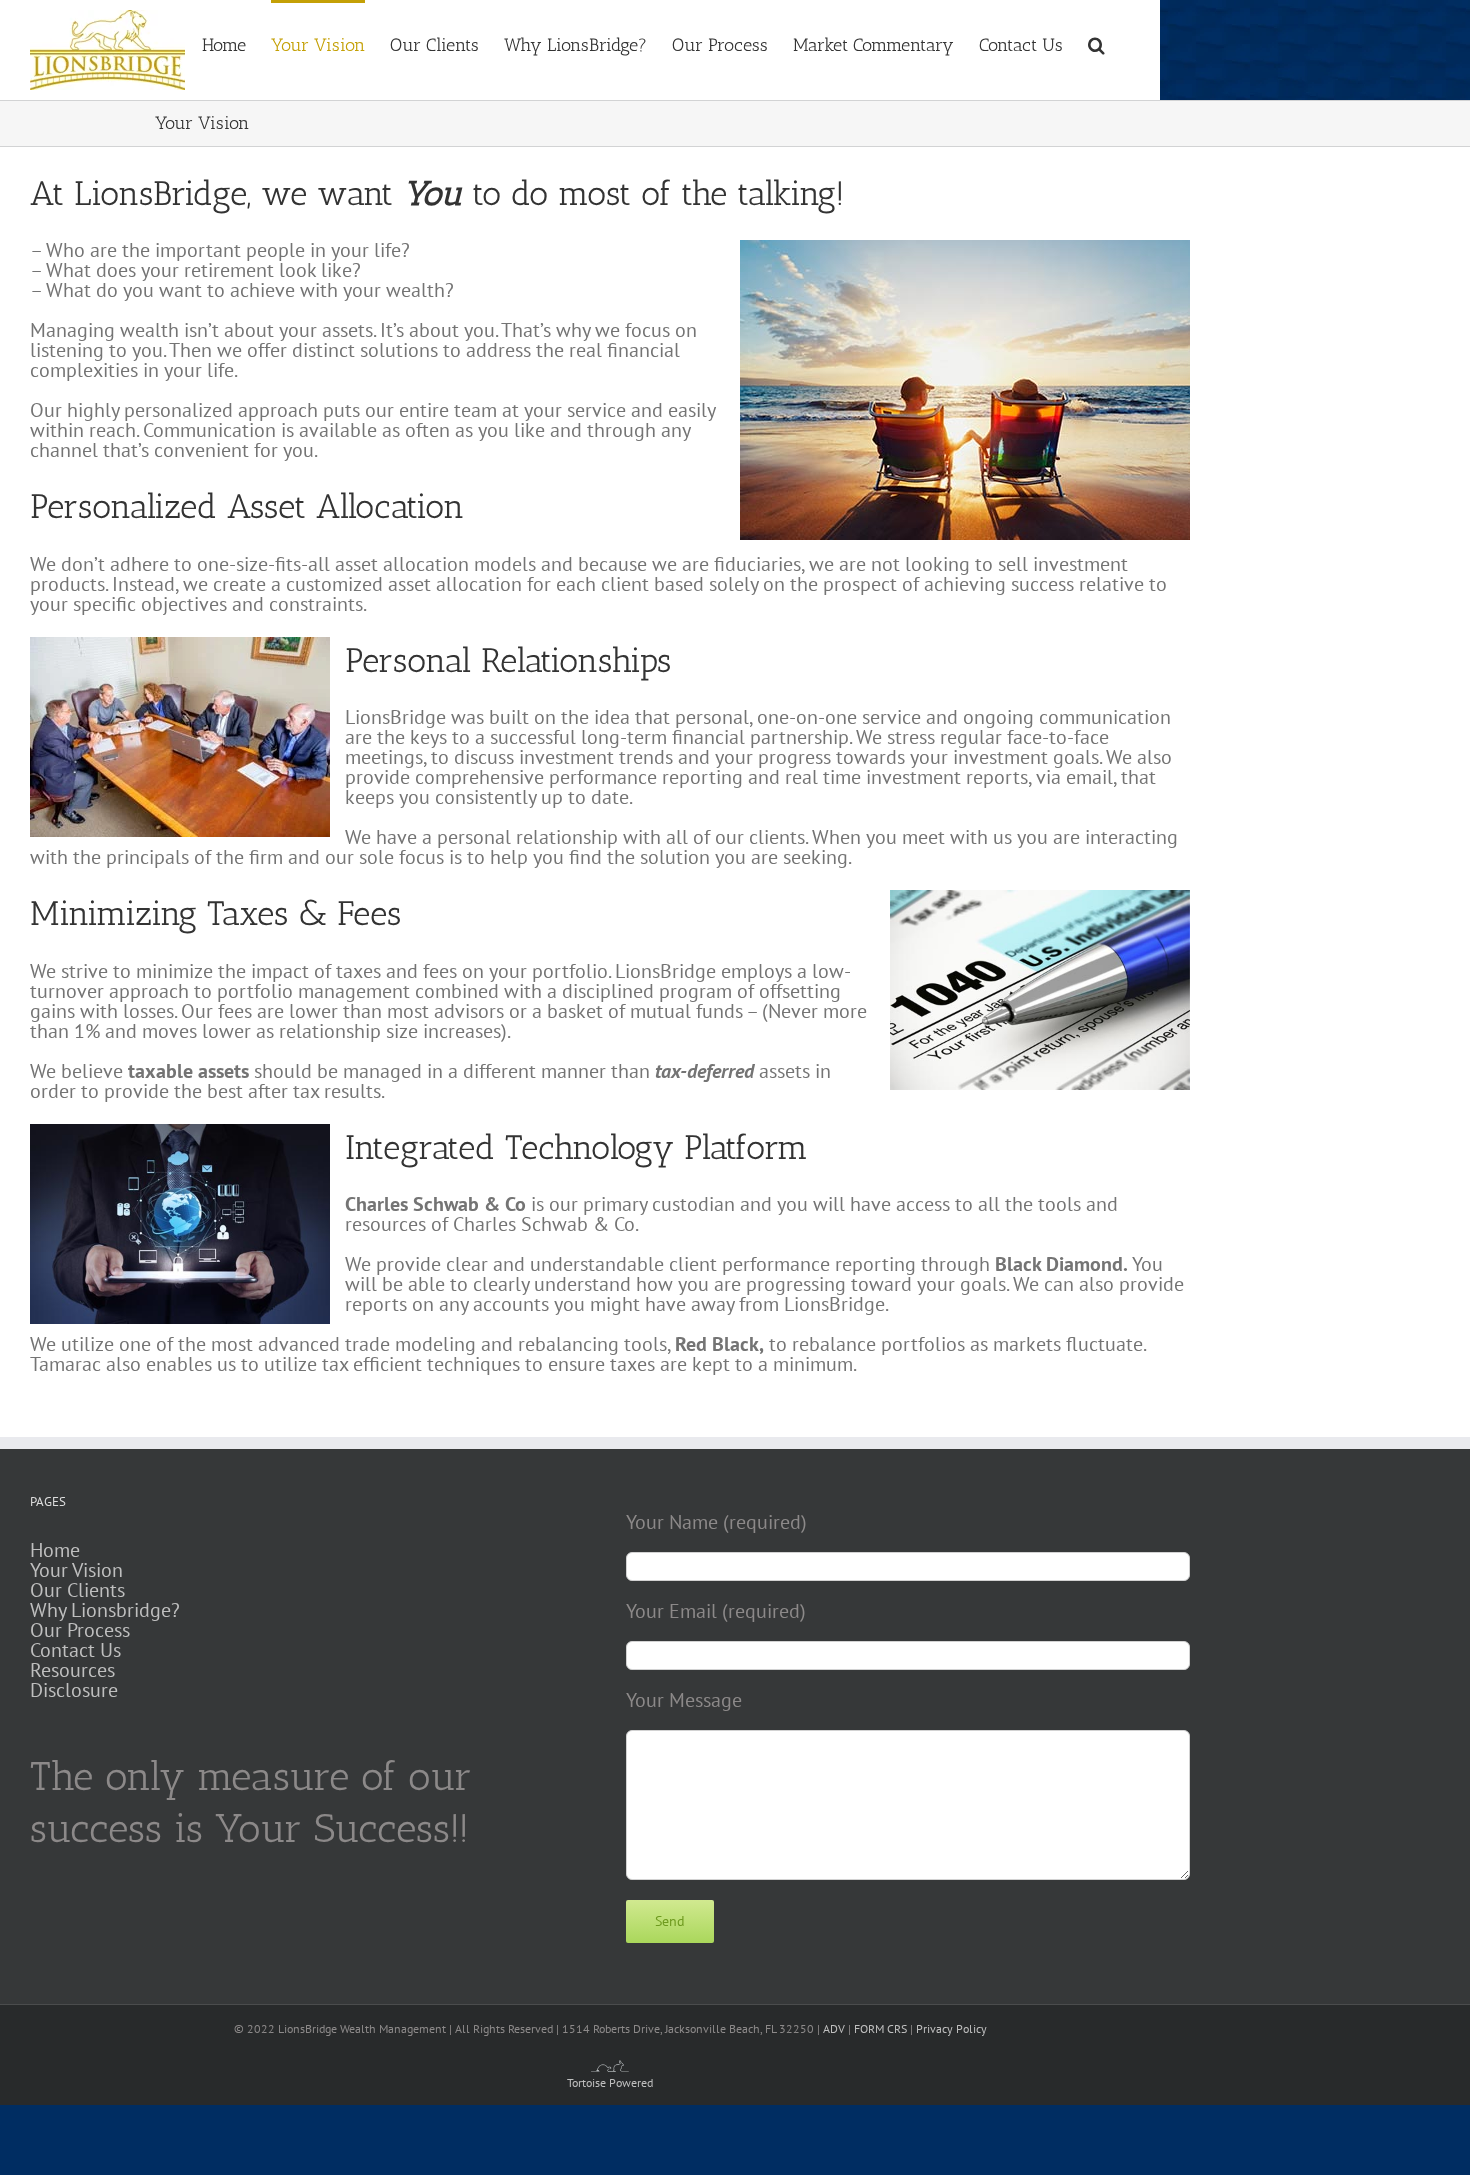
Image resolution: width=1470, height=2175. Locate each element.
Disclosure (74, 1690)
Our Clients (77, 1590)
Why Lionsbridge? (105, 1610)
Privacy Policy (951, 2028)
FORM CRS (880, 2028)
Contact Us (75, 1650)
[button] (1096, 43)
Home (55, 1550)
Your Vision (76, 1570)
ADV (834, 2028)
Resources (72, 1670)
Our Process (80, 1630)
